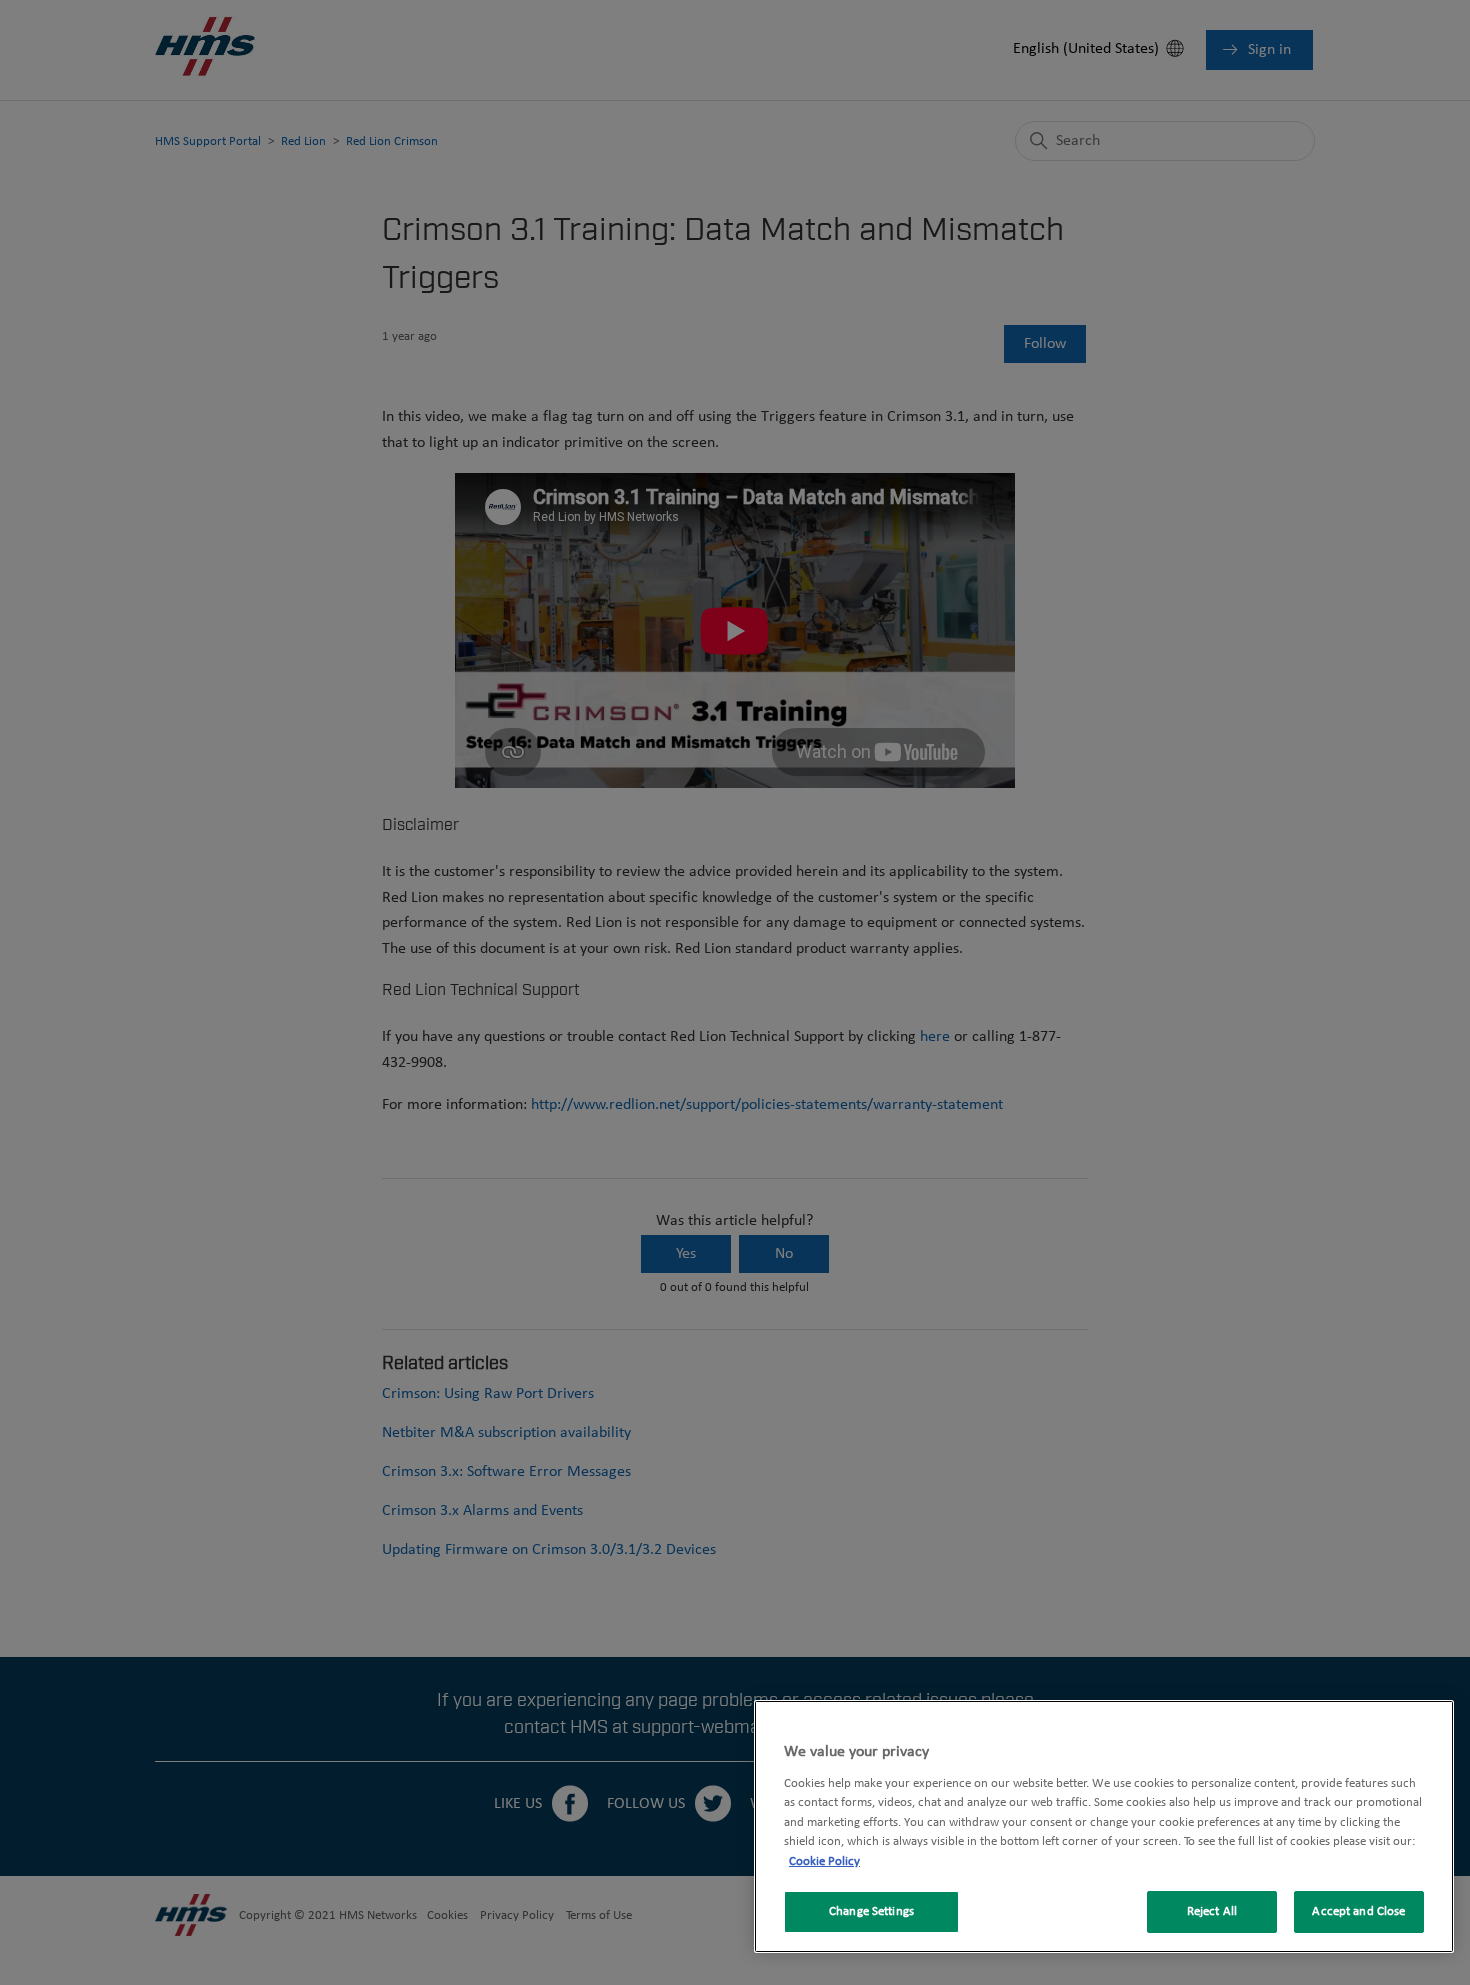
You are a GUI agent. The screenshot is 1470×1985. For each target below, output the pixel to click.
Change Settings (871, 1911)
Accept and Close (1358, 1911)
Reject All (1212, 1911)
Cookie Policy (824, 1861)
